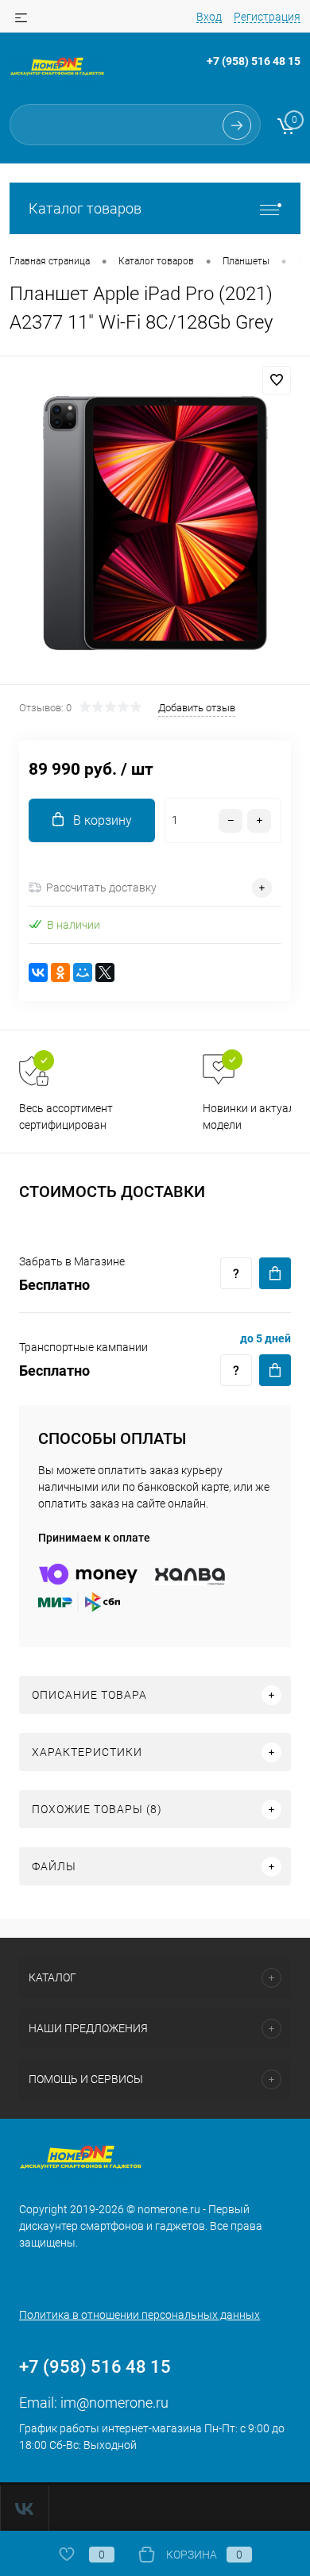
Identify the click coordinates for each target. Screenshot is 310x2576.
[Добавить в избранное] (277, 380)
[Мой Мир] (83, 972)
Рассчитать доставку (101, 888)
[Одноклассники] (60, 972)
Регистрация (267, 17)
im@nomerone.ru (114, 2403)
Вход (209, 17)
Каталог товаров (85, 208)
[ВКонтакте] (38, 972)
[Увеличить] (155, 523)
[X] (105, 972)
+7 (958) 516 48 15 (254, 61)
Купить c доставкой (275, 1273)
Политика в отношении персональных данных (139, 2315)
